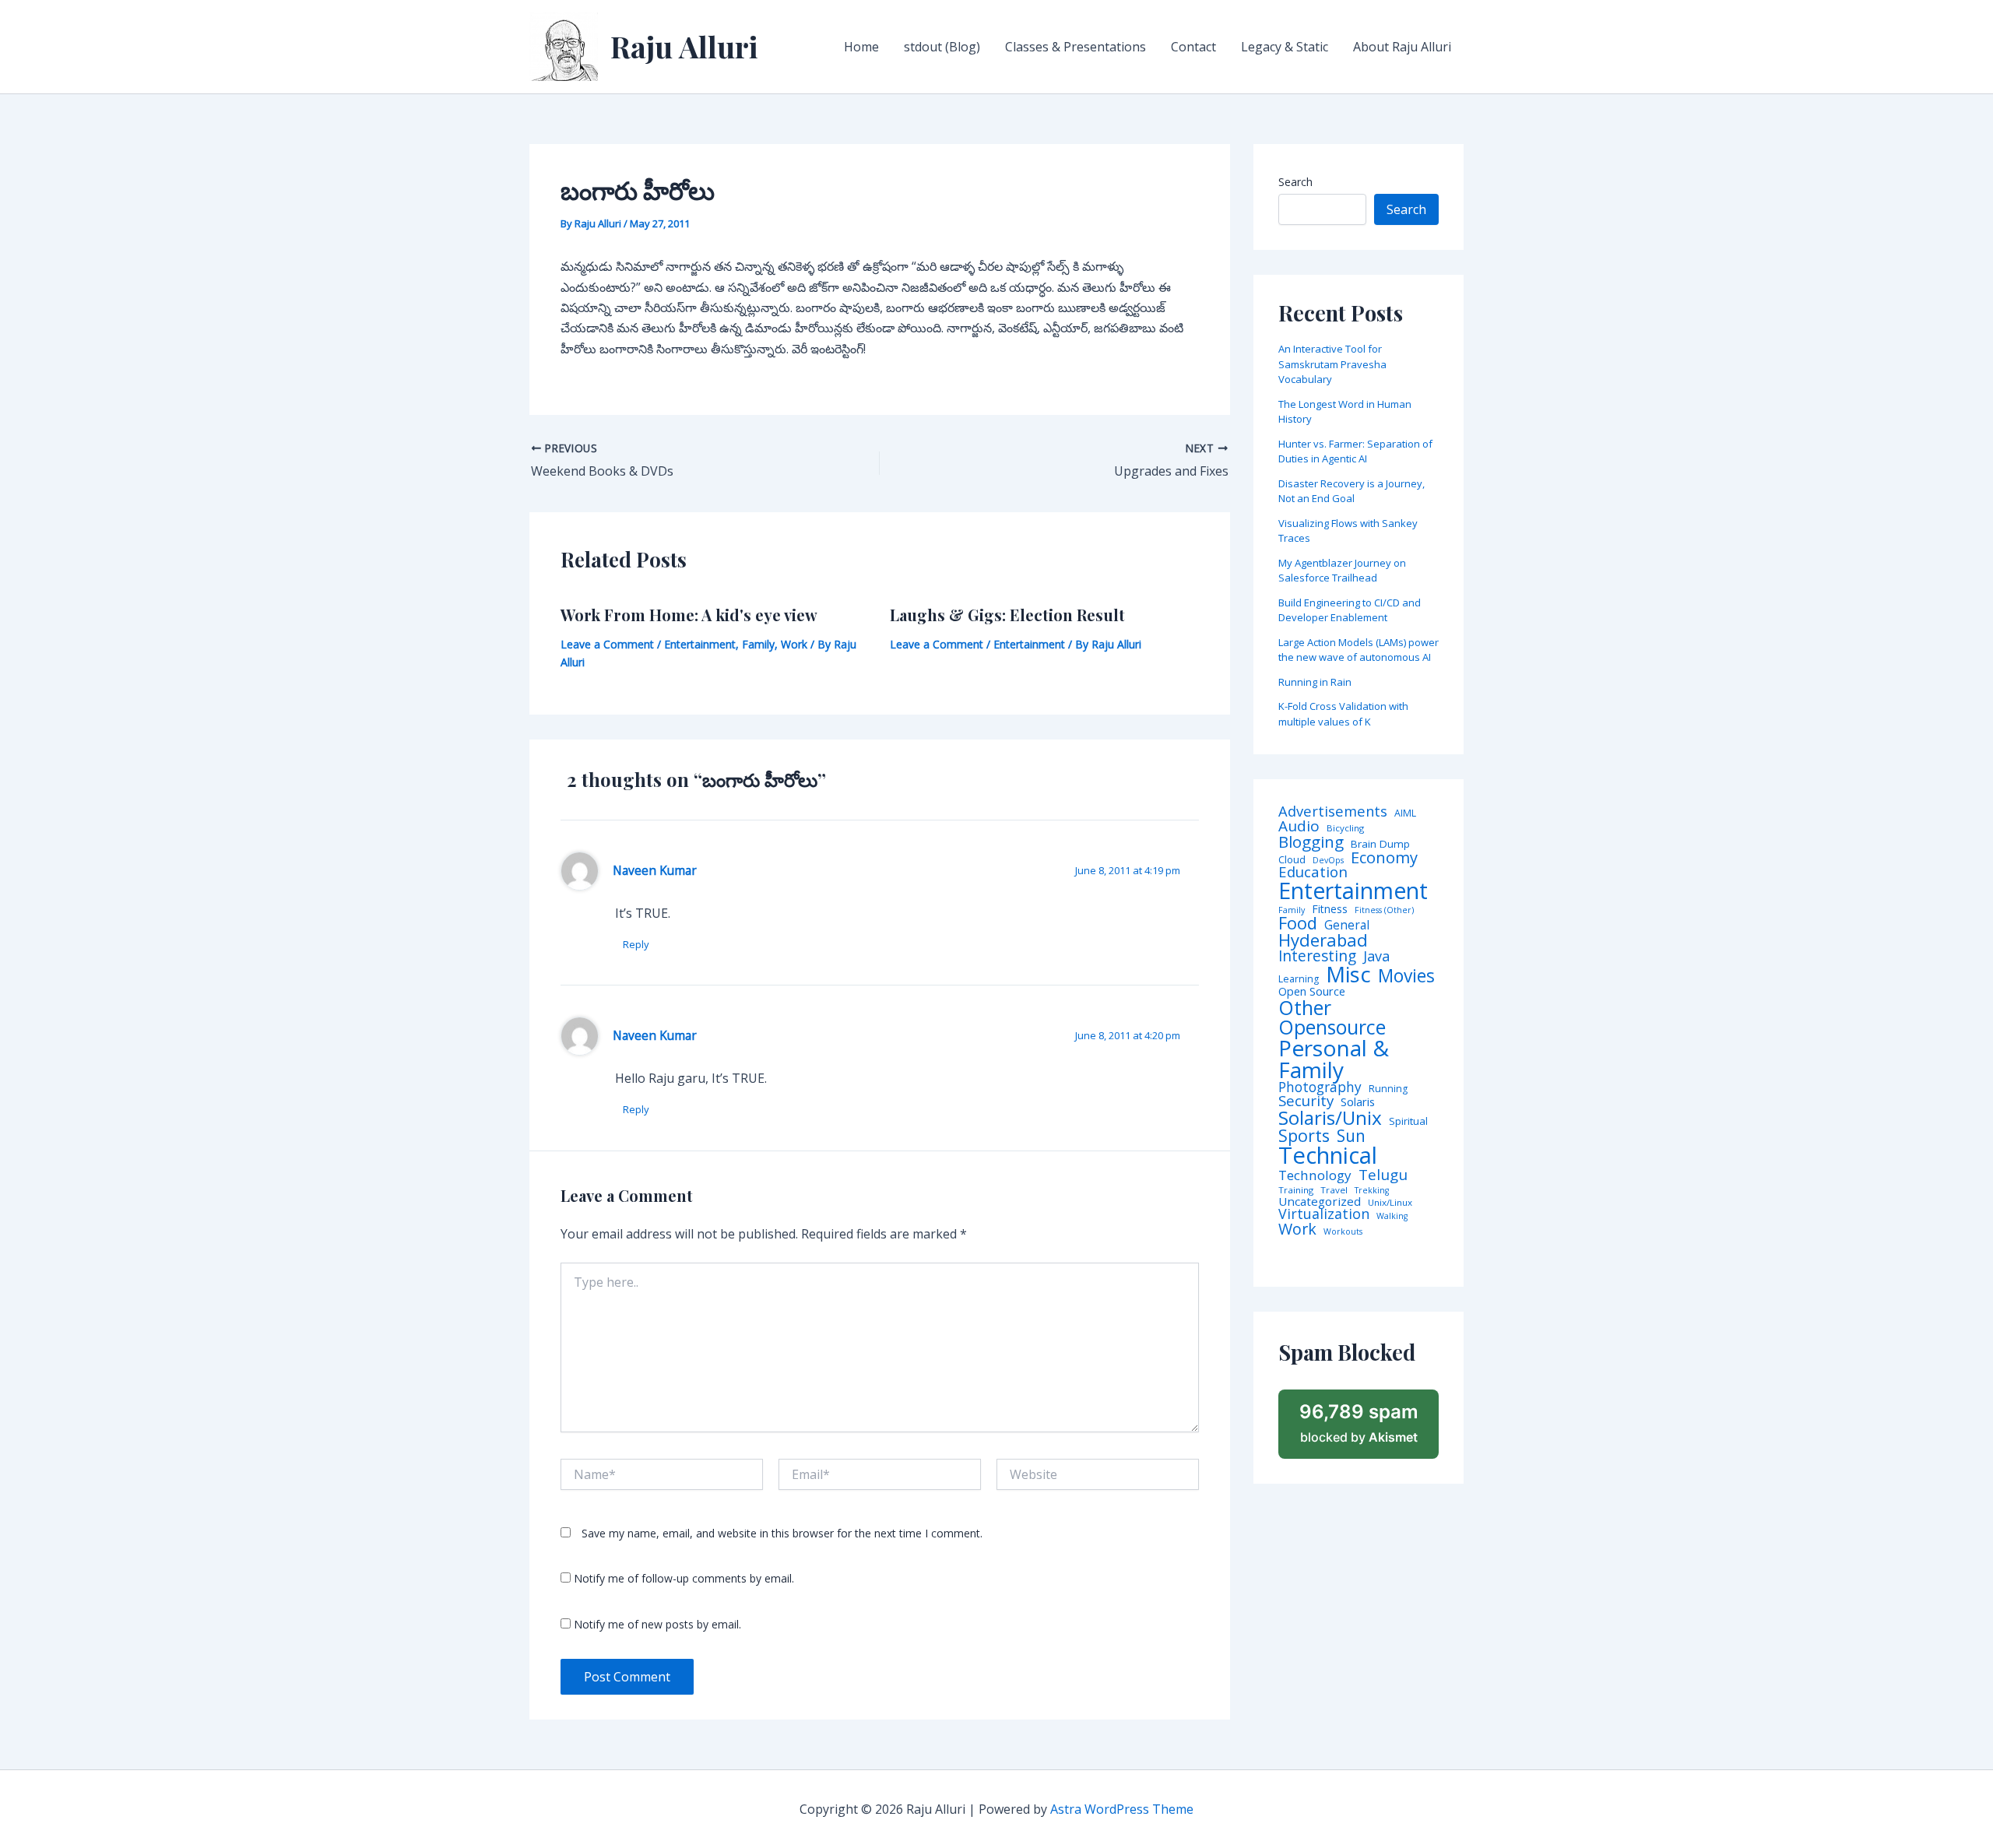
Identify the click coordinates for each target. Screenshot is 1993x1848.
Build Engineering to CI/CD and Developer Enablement (1350, 610)
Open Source (1312, 992)
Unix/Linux (1390, 1203)
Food (1298, 923)
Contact (1193, 47)
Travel (1334, 1190)
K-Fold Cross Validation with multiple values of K (1343, 714)
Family (758, 644)
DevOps (1328, 861)
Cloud (1292, 860)
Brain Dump (1380, 845)
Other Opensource (1332, 1017)
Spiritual (1408, 1121)
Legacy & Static (1285, 47)
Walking (1392, 1216)
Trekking (1372, 1191)
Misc (1348, 975)
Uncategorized (1320, 1202)
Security (1306, 1101)
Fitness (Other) (1384, 910)
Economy (1384, 857)
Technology (1315, 1175)
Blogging (1311, 842)
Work (794, 644)
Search (1295, 182)
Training (1296, 1190)
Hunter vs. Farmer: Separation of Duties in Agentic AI (1355, 451)
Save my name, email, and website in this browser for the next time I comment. (782, 1533)
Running (1388, 1089)
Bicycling (1345, 828)
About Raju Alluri (1402, 47)
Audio (1299, 826)
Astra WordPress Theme (1122, 1809)
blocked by (1359, 1423)
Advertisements (1333, 811)
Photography (1320, 1087)
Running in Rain (1315, 682)
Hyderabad (1323, 940)
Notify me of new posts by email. (657, 1624)
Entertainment (700, 644)
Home (861, 47)
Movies (1406, 977)
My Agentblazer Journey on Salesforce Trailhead (1342, 571)
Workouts (1343, 1232)
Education (1313, 872)
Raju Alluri (684, 46)
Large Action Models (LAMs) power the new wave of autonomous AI (1359, 650)
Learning (1299, 979)
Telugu (1383, 1175)
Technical (1328, 1156)
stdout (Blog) (942, 47)
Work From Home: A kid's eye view (689, 615)
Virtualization (1324, 1214)
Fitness (1330, 909)
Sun (1351, 1136)
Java (1376, 956)
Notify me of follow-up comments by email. (684, 1578)
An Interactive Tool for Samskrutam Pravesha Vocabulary (1332, 364)
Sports (1304, 1135)
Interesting (1317, 956)
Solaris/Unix (1330, 1118)
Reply (636, 944)
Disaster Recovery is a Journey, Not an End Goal (1352, 491)
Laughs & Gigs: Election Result (1007, 615)
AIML (1405, 813)
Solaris (1358, 1102)
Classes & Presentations (1076, 47)
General (1347, 926)
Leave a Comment (607, 644)
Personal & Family (1334, 1059)
